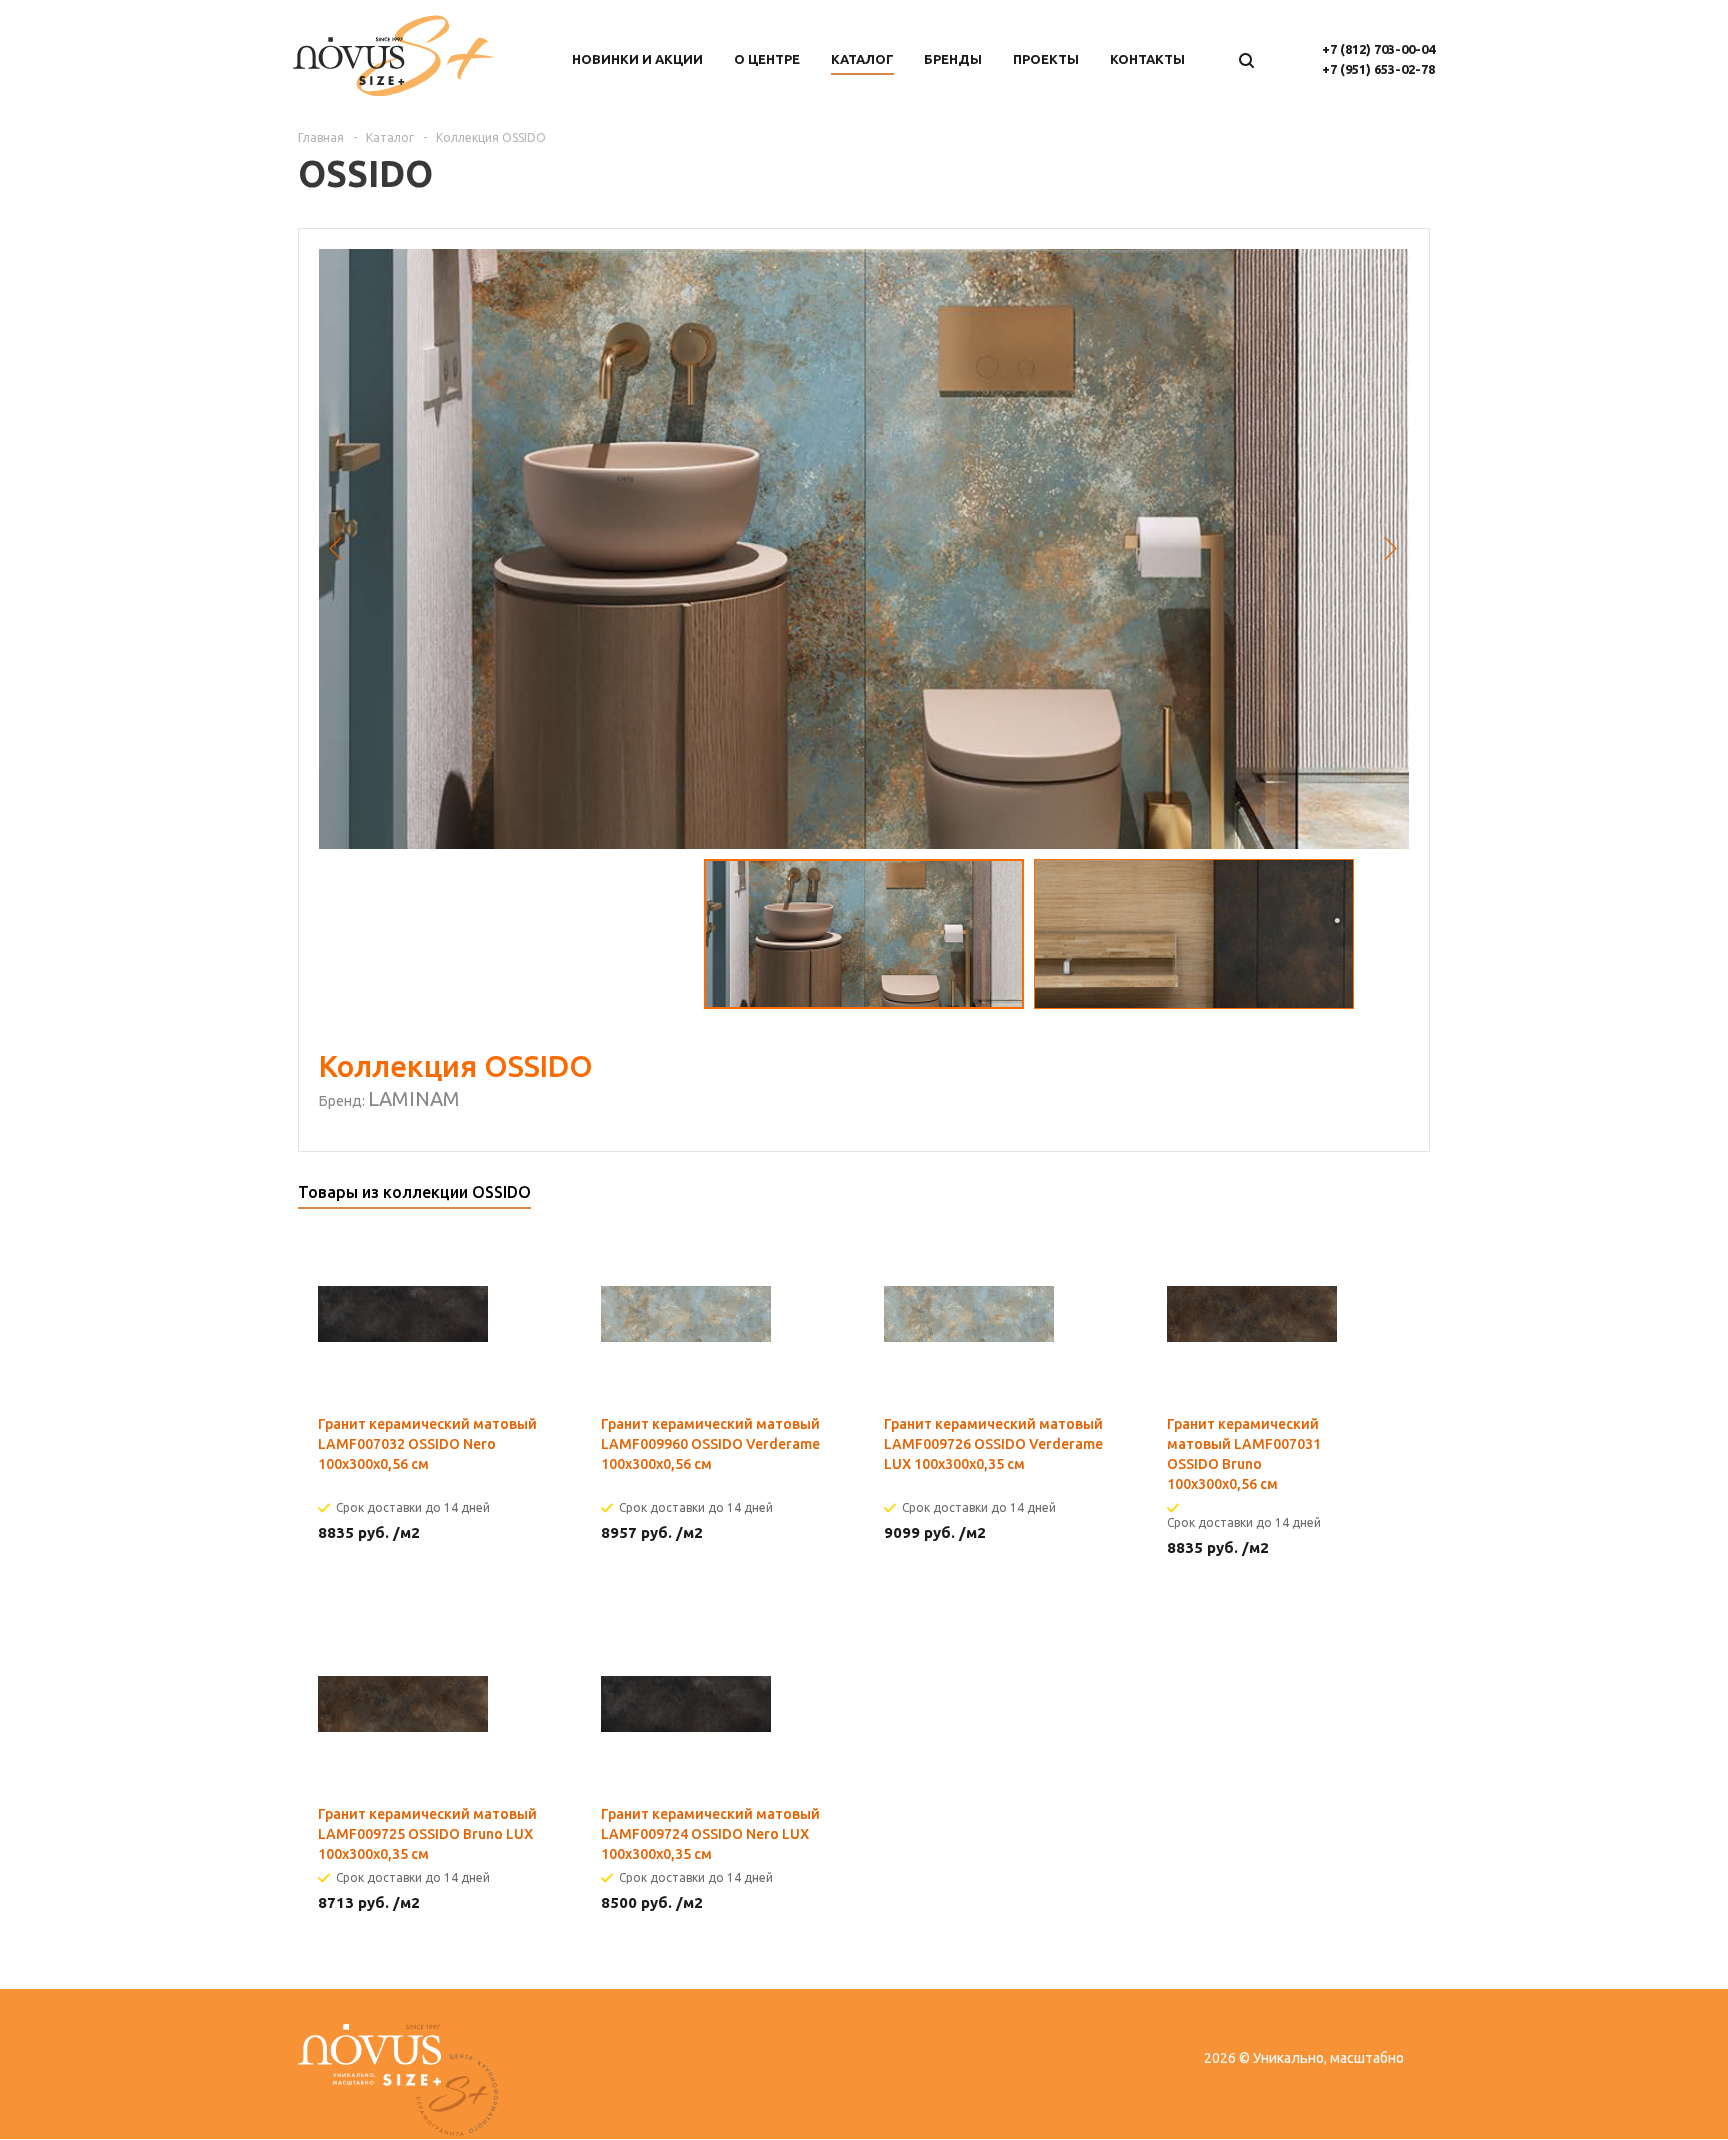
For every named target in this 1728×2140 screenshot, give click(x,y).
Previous (336, 549)
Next (1391, 549)
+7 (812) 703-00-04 (1378, 49)
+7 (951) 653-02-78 (1378, 69)
